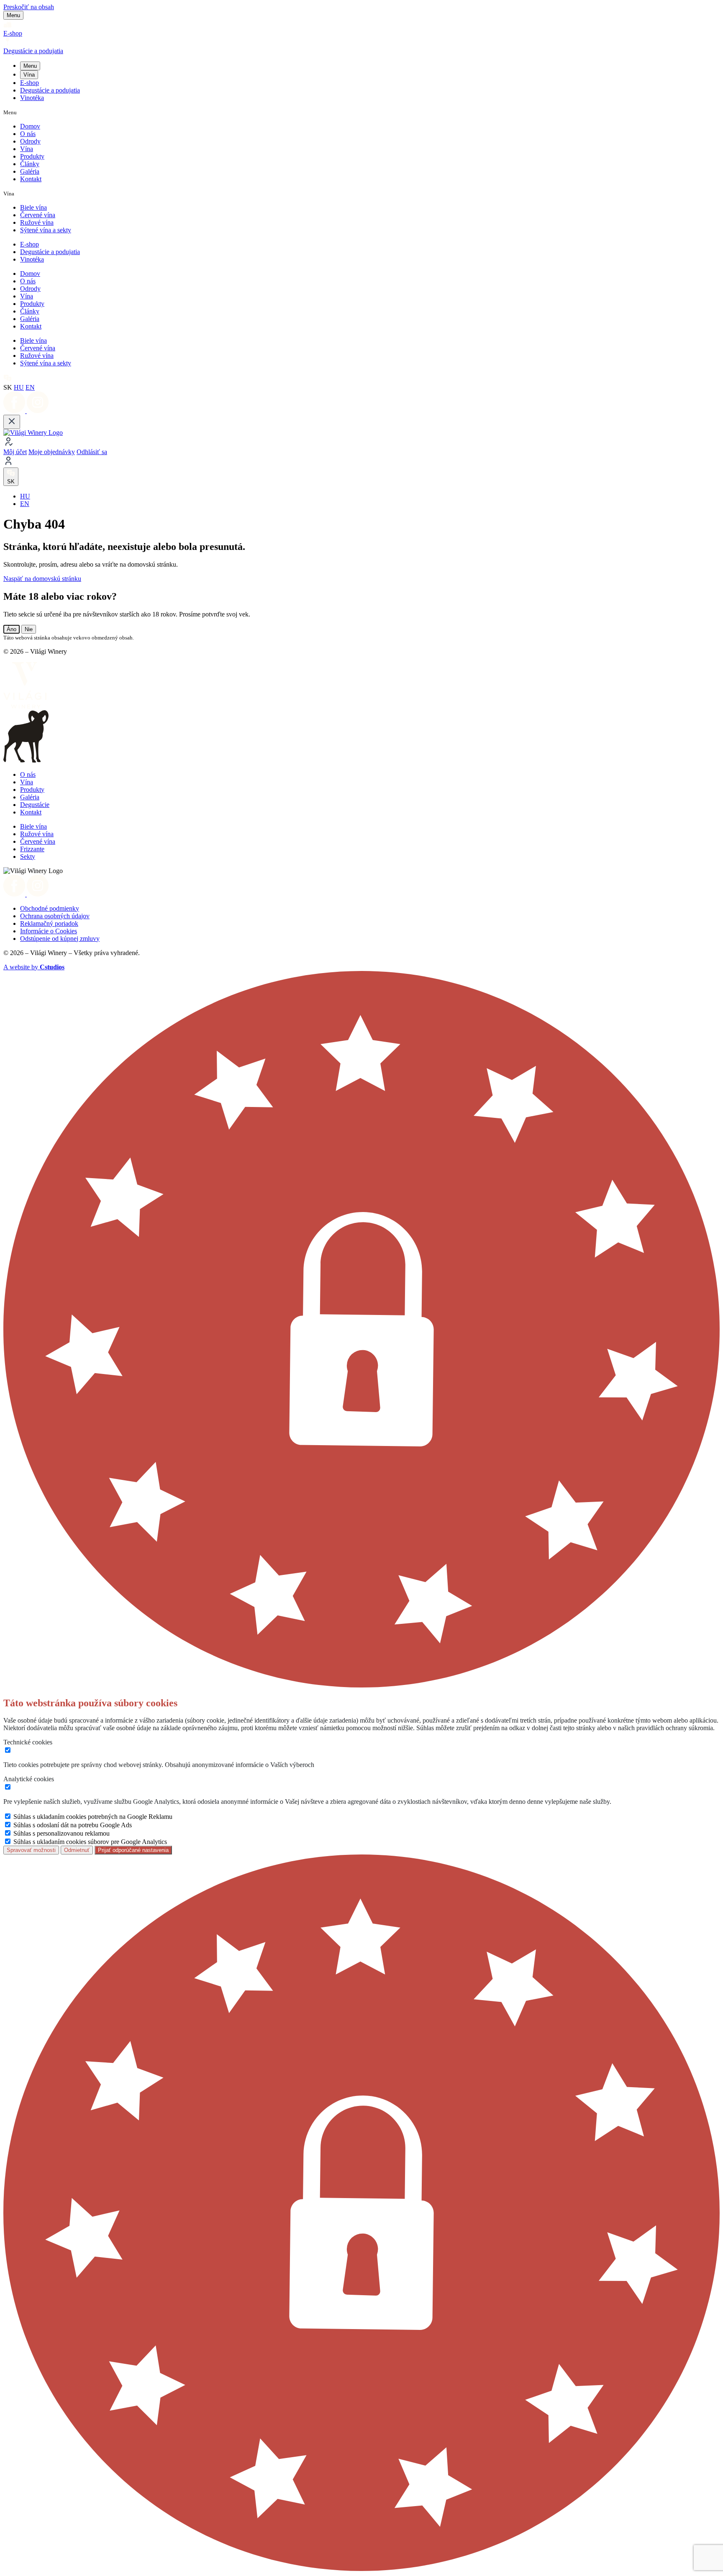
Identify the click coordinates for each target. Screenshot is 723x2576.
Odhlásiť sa (92, 452)
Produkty (32, 156)
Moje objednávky (52, 452)
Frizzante (32, 849)
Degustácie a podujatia (50, 90)
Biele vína (33, 207)
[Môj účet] (361, 442)
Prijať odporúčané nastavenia (133, 1850)
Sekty (28, 857)
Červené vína (38, 215)
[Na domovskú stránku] (33, 433)
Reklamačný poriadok (49, 923)
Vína (29, 75)
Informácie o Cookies (49, 931)
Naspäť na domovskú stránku (42, 579)
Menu (30, 66)
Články (30, 164)
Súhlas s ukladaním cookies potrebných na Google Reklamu (93, 1817)
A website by (34, 967)
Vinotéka (32, 98)
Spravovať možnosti (31, 1850)
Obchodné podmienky (50, 908)
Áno (12, 629)
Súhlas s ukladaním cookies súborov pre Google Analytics (90, 1842)
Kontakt (31, 179)
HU (19, 387)
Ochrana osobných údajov (55, 916)
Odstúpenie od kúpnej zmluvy (60, 939)
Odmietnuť (77, 1850)
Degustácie (35, 805)
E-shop (29, 83)
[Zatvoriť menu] (12, 422)
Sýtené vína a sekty (46, 230)
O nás (28, 134)
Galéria (30, 171)
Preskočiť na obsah (29, 7)
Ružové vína (37, 222)
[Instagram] (38, 411)
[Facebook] (15, 411)
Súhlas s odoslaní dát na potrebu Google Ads (73, 1825)
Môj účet (15, 452)
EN (30, 387)
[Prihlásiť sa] (361, 462)
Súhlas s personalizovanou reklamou (62, 1833)
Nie (29, 629)
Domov (30, 126)
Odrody (30, 141)
